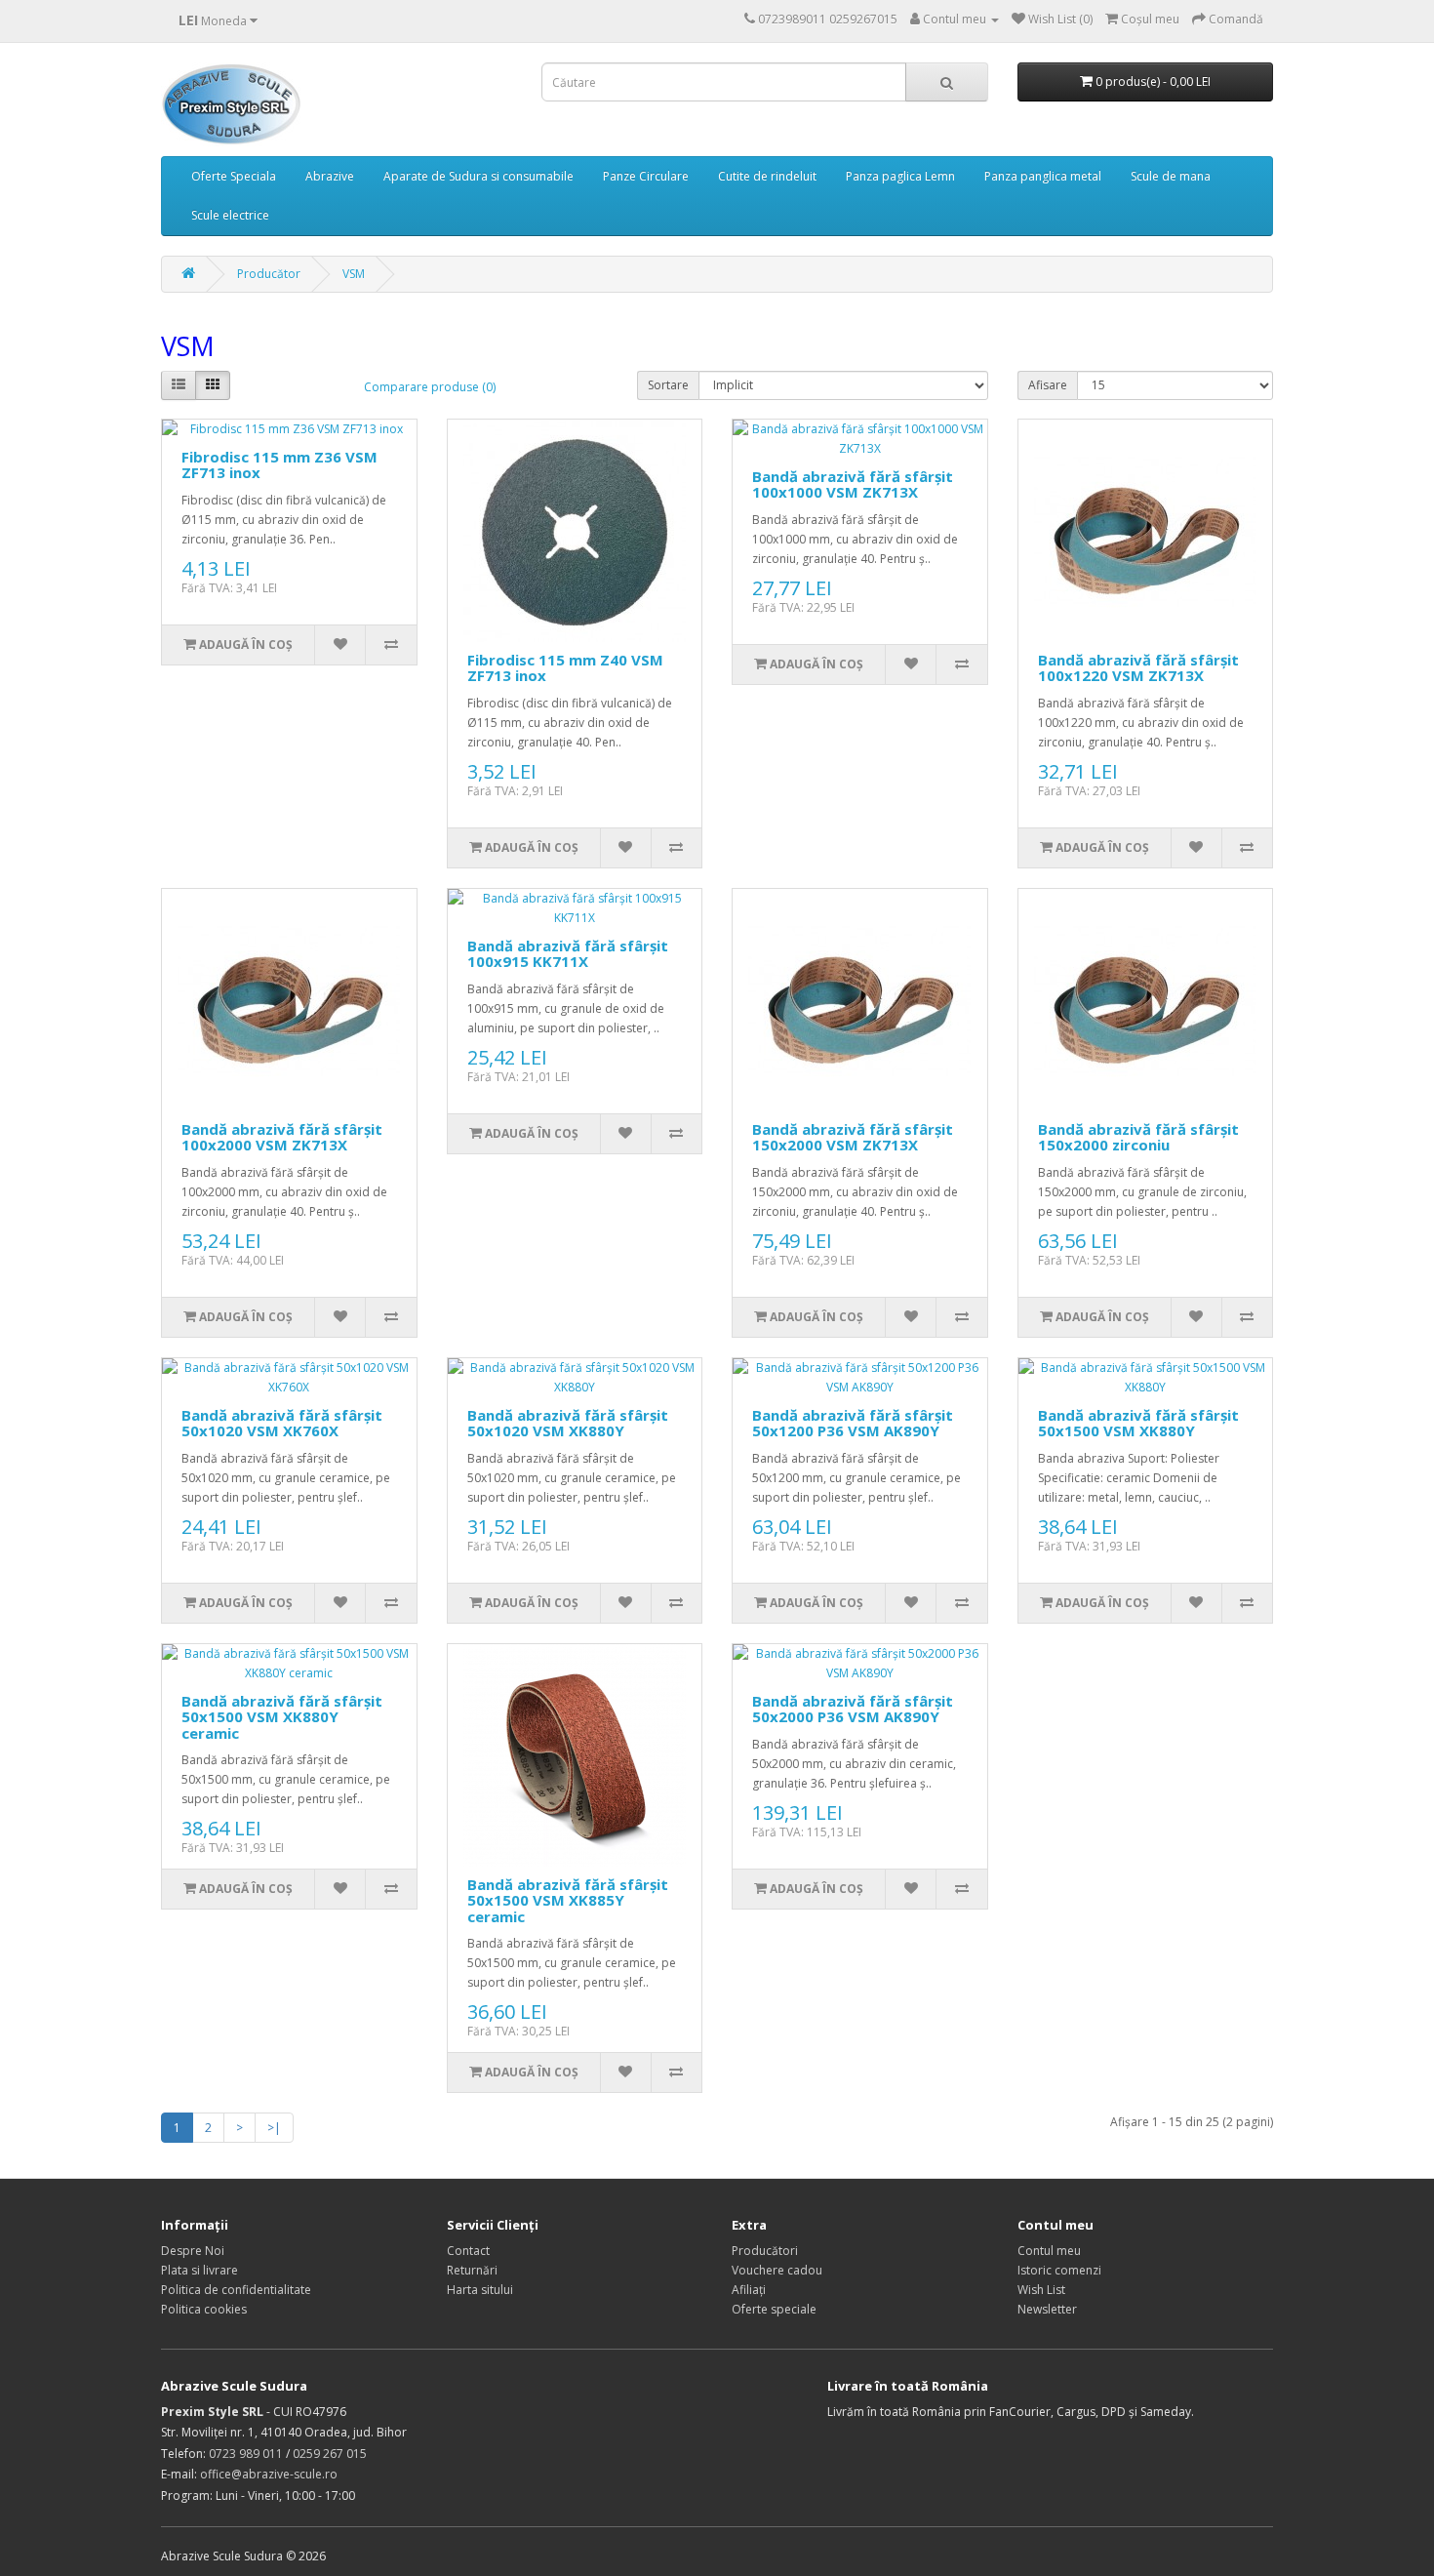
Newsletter (1047, 2309)
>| (274, 2128)
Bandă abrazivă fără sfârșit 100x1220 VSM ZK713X (1138, 668)
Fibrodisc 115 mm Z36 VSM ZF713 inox (279, 465)
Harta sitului (480, 2290)
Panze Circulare (646, 176)
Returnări (472, 2270)
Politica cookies (204, 2309)
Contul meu (1049, 2251)
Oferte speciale (774, 2309)
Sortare (668, 385)
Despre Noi (193, 2251)
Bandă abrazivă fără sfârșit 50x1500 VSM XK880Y (1138, 1423)
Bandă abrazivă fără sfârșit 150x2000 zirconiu (1138, 1137)
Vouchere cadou (777, 2270)
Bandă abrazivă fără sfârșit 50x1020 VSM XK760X (282, 1423)
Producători (765, 2251)
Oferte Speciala (234, 176)
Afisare (1048, 385)
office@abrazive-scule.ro (269, 2474)
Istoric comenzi (1059, 2270)
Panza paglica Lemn (900, 176)
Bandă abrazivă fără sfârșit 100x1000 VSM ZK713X (853, 484)
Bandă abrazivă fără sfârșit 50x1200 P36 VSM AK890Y (853, 1423)
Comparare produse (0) (430, 387)
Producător (269, 274)
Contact (468, 2251)
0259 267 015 (330, 2454)
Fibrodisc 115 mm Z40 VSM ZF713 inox (565, 668)
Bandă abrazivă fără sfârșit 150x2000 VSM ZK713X (853, 1137)
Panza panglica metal (1043, 176)
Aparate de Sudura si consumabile (478, 176)
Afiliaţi (749, 2290)
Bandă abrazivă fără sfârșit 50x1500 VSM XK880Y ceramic (282, 1717)
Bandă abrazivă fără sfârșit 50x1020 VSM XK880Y (568, 1423)
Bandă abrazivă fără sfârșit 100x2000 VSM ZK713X (282, 1137)
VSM (354, 274)
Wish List (1041, 2290)
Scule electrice (230, 215)
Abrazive (330, 176)
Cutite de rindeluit (767, 176)
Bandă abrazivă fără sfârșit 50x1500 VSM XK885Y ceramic (568, 1900)
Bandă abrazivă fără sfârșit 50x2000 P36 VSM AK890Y (853, 1709)
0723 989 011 (246, 2454)
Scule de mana (1171, 176)
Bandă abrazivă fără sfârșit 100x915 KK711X (568, 954)
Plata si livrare (199, 2270)
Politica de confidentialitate (236, 2290)
